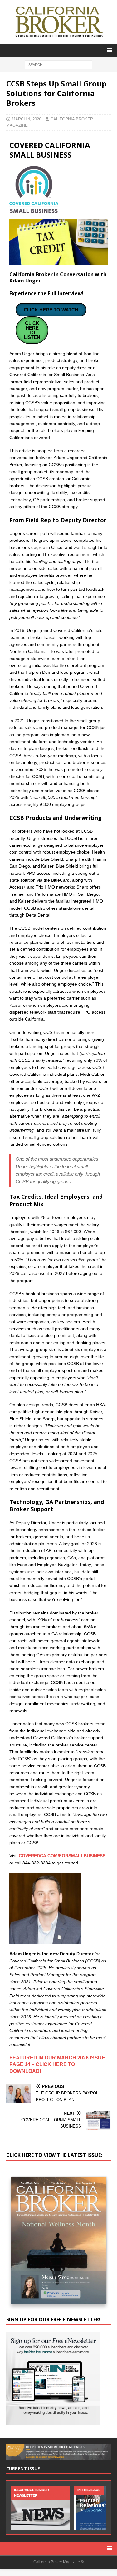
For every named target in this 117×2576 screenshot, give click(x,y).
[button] (108, 50)
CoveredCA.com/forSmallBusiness (62, 1856)
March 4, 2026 (27, 119)
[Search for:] (58, 64)
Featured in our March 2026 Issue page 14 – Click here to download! (57, 2065)
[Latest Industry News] (40, 2508)
